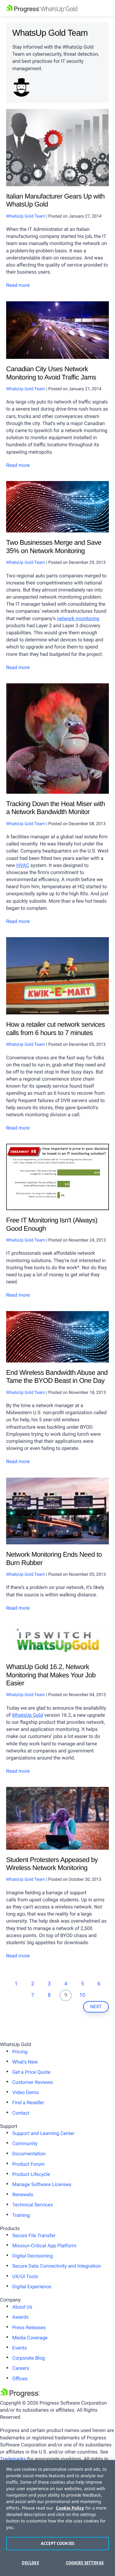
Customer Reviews (33, 2082)
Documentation (29, 2154)
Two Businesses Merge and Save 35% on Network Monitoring (54, 546)
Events (19, 2348)
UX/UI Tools (25, 2276)
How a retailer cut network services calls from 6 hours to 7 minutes (56, 1028)
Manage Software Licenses (42, 2184)
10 (82, 1995)
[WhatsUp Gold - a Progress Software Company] (57, 8)
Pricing (20, 2052)
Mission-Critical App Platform (44, 2246)
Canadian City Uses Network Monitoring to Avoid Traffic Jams (51, 373)
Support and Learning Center (44, 2133)
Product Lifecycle (31, 2174)
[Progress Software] (20, 2396)
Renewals (23, 2195)
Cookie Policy (70, 2508)
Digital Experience (32, 2287)
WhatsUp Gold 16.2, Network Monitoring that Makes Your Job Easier (51, 1675)
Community (25, 2143)
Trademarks (13, 2459)
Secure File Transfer (34, 2235)
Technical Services (33, 2205)
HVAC (23, 865)
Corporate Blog (29, 2358)
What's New (25, 2062)
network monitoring (78, 618)
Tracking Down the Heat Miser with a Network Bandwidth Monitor (56, 808)
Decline (30, 2563)
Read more (18, 285)
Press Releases (29, 2327)
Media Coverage (30, 2338)
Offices (20, 2379)
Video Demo (26, 2092)
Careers (21, 2368)
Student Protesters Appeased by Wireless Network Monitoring (52, 1864)
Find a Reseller (28, 2103)
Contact (21, 2113)
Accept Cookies (57, 2543)
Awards (20, 2317)
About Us (22, 2307)
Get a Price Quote (31, 2072)
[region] (57, 2518)
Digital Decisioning (33, 2256)
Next (96, 2007)
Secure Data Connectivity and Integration (57, 2266)
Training (21, 2215)
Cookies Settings (85, 2563)
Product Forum (29, 2164)
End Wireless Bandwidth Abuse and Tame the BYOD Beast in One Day (57, 1376)
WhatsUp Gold (27, 1715)
